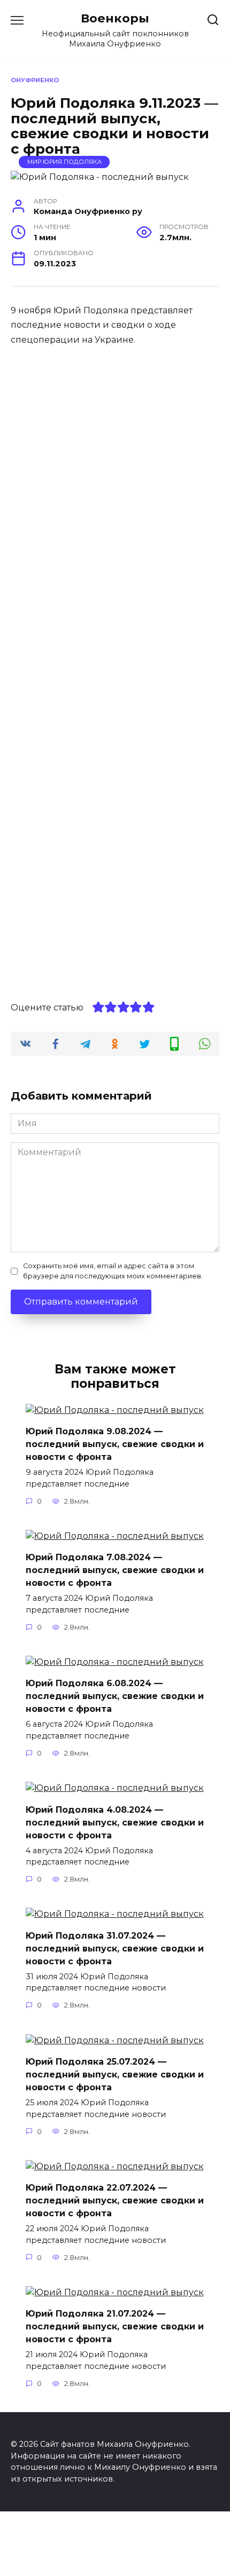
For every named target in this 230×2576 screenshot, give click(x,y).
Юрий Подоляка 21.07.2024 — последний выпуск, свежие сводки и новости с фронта (115, 2326)
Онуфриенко (35, 80)
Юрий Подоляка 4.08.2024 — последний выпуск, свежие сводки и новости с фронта (115, 1822)
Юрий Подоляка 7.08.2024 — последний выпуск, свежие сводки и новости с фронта (115, 1570)
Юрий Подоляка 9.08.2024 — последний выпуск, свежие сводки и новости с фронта (115, 1444)
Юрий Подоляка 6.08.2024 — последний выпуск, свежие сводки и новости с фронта (115, 1696)
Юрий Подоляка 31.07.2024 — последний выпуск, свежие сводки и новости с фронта (115, 1948)
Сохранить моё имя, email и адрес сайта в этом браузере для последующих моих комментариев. (113, 1271)
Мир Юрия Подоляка (64, 162)
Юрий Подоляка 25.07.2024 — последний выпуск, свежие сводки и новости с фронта (115, 2075)
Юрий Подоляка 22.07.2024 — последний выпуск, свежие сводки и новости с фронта (115, 2200)
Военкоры (115, 18)
